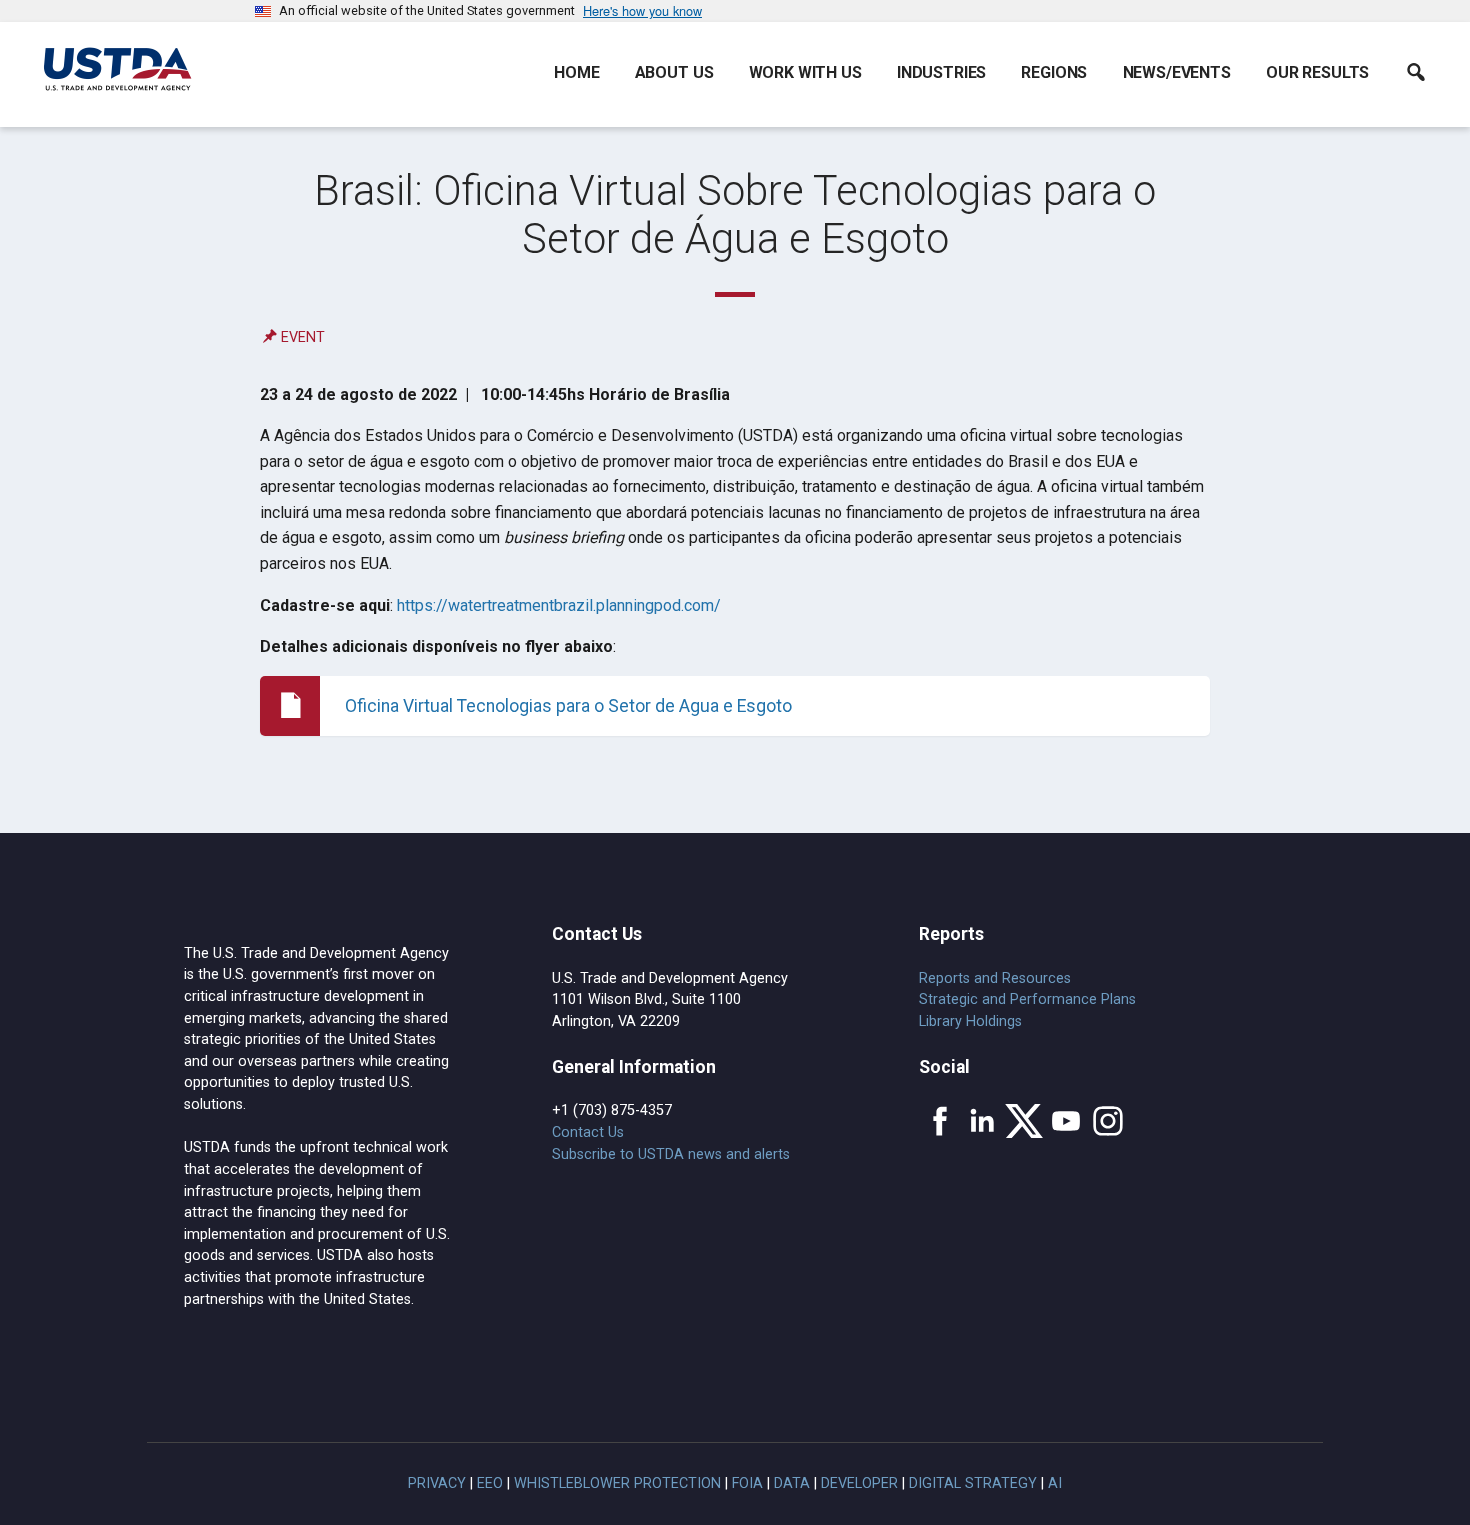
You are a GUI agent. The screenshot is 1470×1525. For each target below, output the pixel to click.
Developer (859, 1483)
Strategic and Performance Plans (1027, 999)
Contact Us (588, 1132)
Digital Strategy (973, 1483)
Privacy (437, 1483)
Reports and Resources (995, 978)
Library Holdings (970, 1021)
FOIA (747, 1483)
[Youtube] (1066, 1121)
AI (1055, 1483)
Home (576, 72)
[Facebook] (940, 1121)
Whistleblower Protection (617, 1483)
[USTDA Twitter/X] (1024, 1121)
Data (792, 1483)
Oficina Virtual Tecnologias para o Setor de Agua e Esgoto (568, 706)
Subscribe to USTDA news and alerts (671, 1154)
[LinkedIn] (982, 1121)
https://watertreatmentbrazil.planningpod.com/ (559, 605)
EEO (490, 1483)
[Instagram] (1108, 1121)
